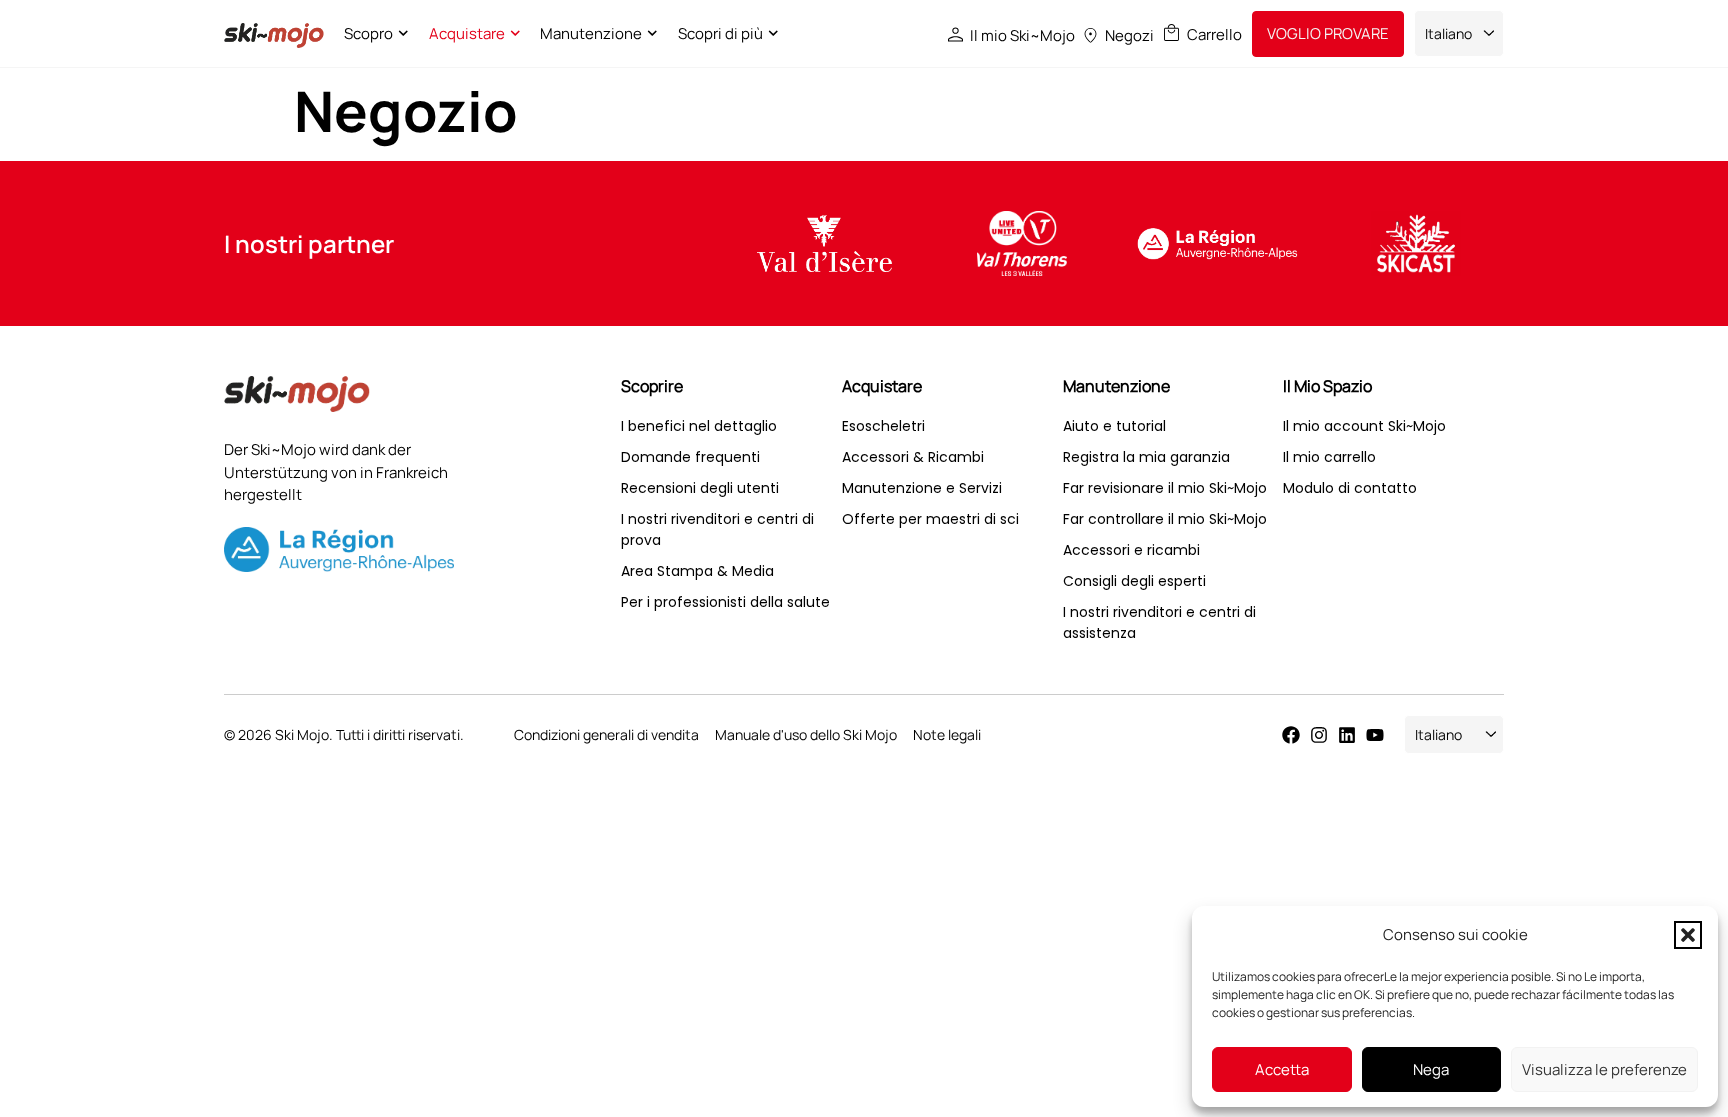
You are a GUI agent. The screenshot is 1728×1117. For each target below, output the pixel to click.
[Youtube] (1375, 735)
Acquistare (467, 33)
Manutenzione (591, 33)
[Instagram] (1319, 735)
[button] (1688, 935)
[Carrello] (1171, 32)
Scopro (368, 33)
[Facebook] (1291, 735)
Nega (1431, 1069)
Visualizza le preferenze (1604, 1069)
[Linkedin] (1347, 735)
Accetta (1282, 1069)
